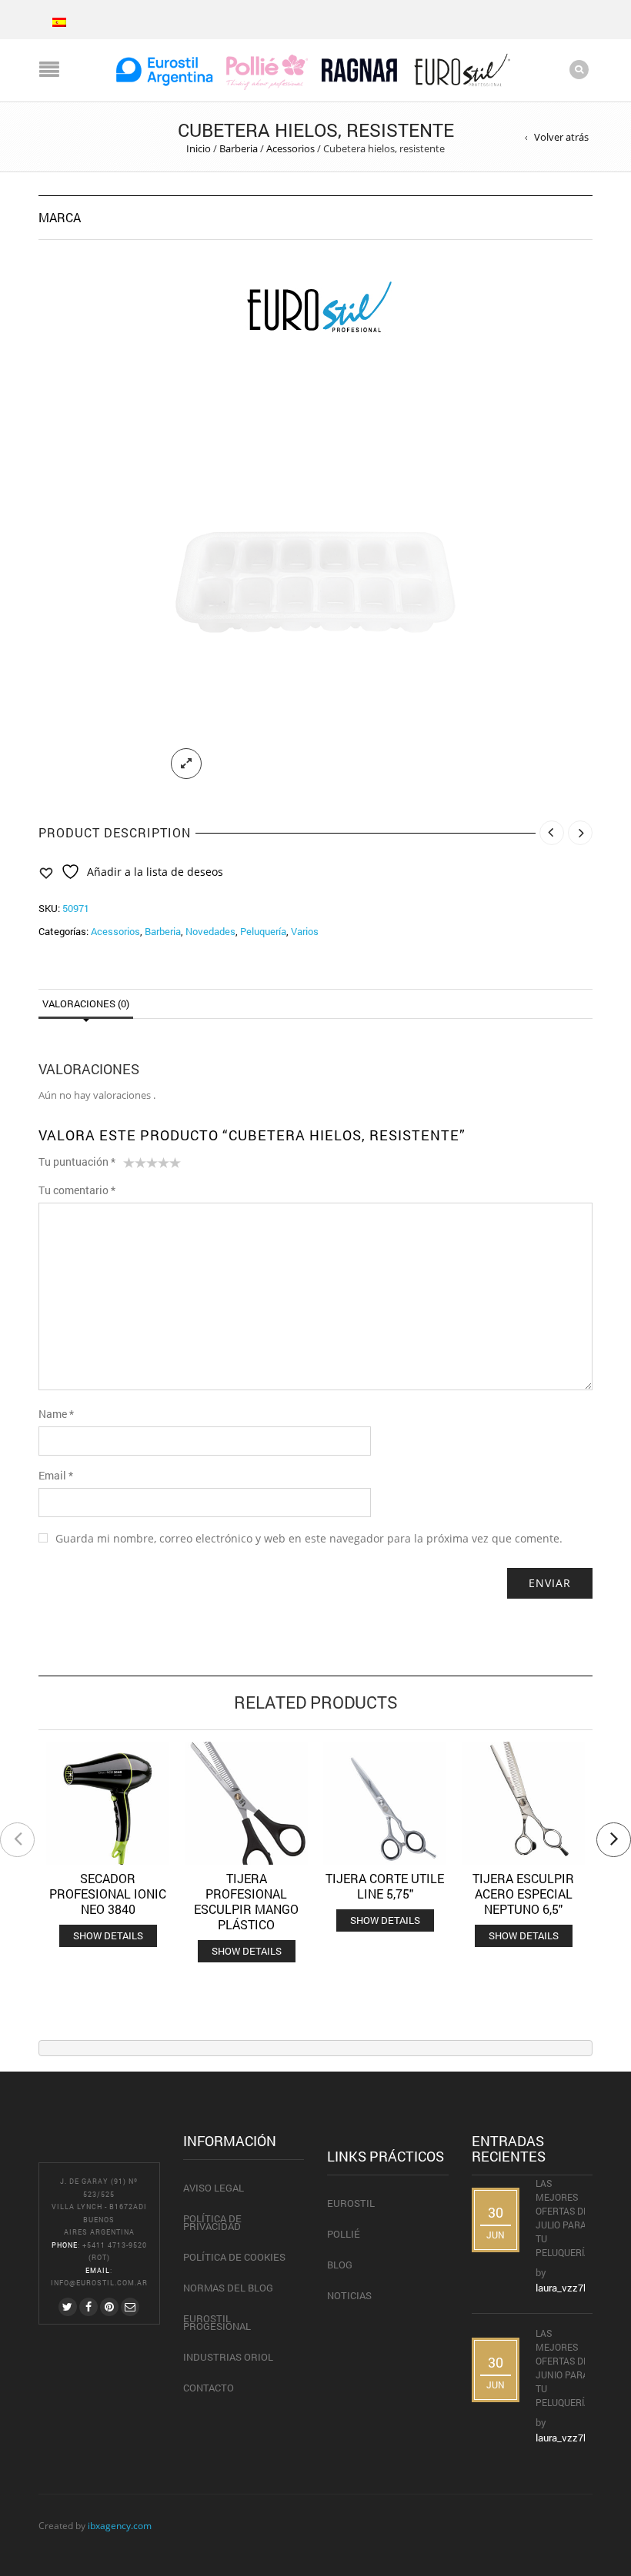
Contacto (209, 2388)
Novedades (210, 931)
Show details (108, 1935)
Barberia (239, 148)
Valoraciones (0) (86, 1003)
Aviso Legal (214, 2188)
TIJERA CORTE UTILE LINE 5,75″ (385, 1886)
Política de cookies (234, 2257)
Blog (340, 2265)
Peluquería (263, 931)
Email (56, 1475)
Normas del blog (228, 2288)
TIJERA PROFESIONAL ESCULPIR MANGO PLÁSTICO (246, 1901)
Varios (305, 931)
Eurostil (351, 2203)
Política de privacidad (212, 2222)
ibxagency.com (120, 2525)
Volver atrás (561, 137)
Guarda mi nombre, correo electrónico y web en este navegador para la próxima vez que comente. (309, 1538)
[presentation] (17, 1840)
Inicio (199, 148)
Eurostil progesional (217, 2322)
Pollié (344, 2234)
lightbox (186, 764)
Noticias (349, 2295)
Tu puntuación (77, 1162)
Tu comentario (77, 1190)
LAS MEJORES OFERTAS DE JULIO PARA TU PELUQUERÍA (564, 2218)
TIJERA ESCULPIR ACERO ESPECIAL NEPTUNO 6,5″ (523, 1894)
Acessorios (290, 148)
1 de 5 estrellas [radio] (129, 1166)
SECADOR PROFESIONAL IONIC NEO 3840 (108, 1894)
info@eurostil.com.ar (99, 2283)
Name (56, 1414)
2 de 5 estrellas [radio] (135, 1166)
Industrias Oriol (228, 2357)
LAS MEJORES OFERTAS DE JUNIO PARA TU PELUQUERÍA (564, 2368)
